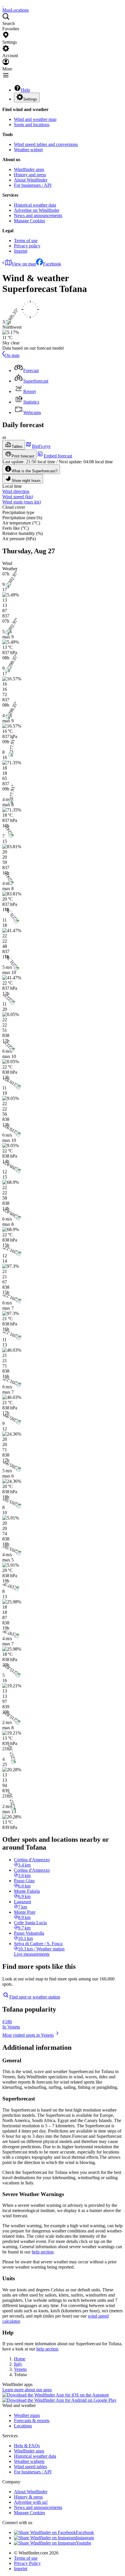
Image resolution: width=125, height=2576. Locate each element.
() (18, 497)
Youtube (84, 2543)
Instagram (85, 2538)
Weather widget (28, 150)
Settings (30, 99)
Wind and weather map (35, 119)
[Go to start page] (3, 5)
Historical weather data (35, 205)
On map (12, 355)
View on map (24, 264)
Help (25, 90)
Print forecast (23, 456)
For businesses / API (33, 185)
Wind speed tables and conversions (46, 144)
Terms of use (26, 241)
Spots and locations (32, 125)
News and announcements (38, 215)
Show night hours (26, 481)
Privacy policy (27, 246)
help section (43, 2252)
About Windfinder (31, 180)
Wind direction (16, 491)
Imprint (21, 251)
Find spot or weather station (35, 1997)
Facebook (52, 264)
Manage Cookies (30, 221)
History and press (30, 175)
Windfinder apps (29, 169)
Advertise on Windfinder (37, 210)
